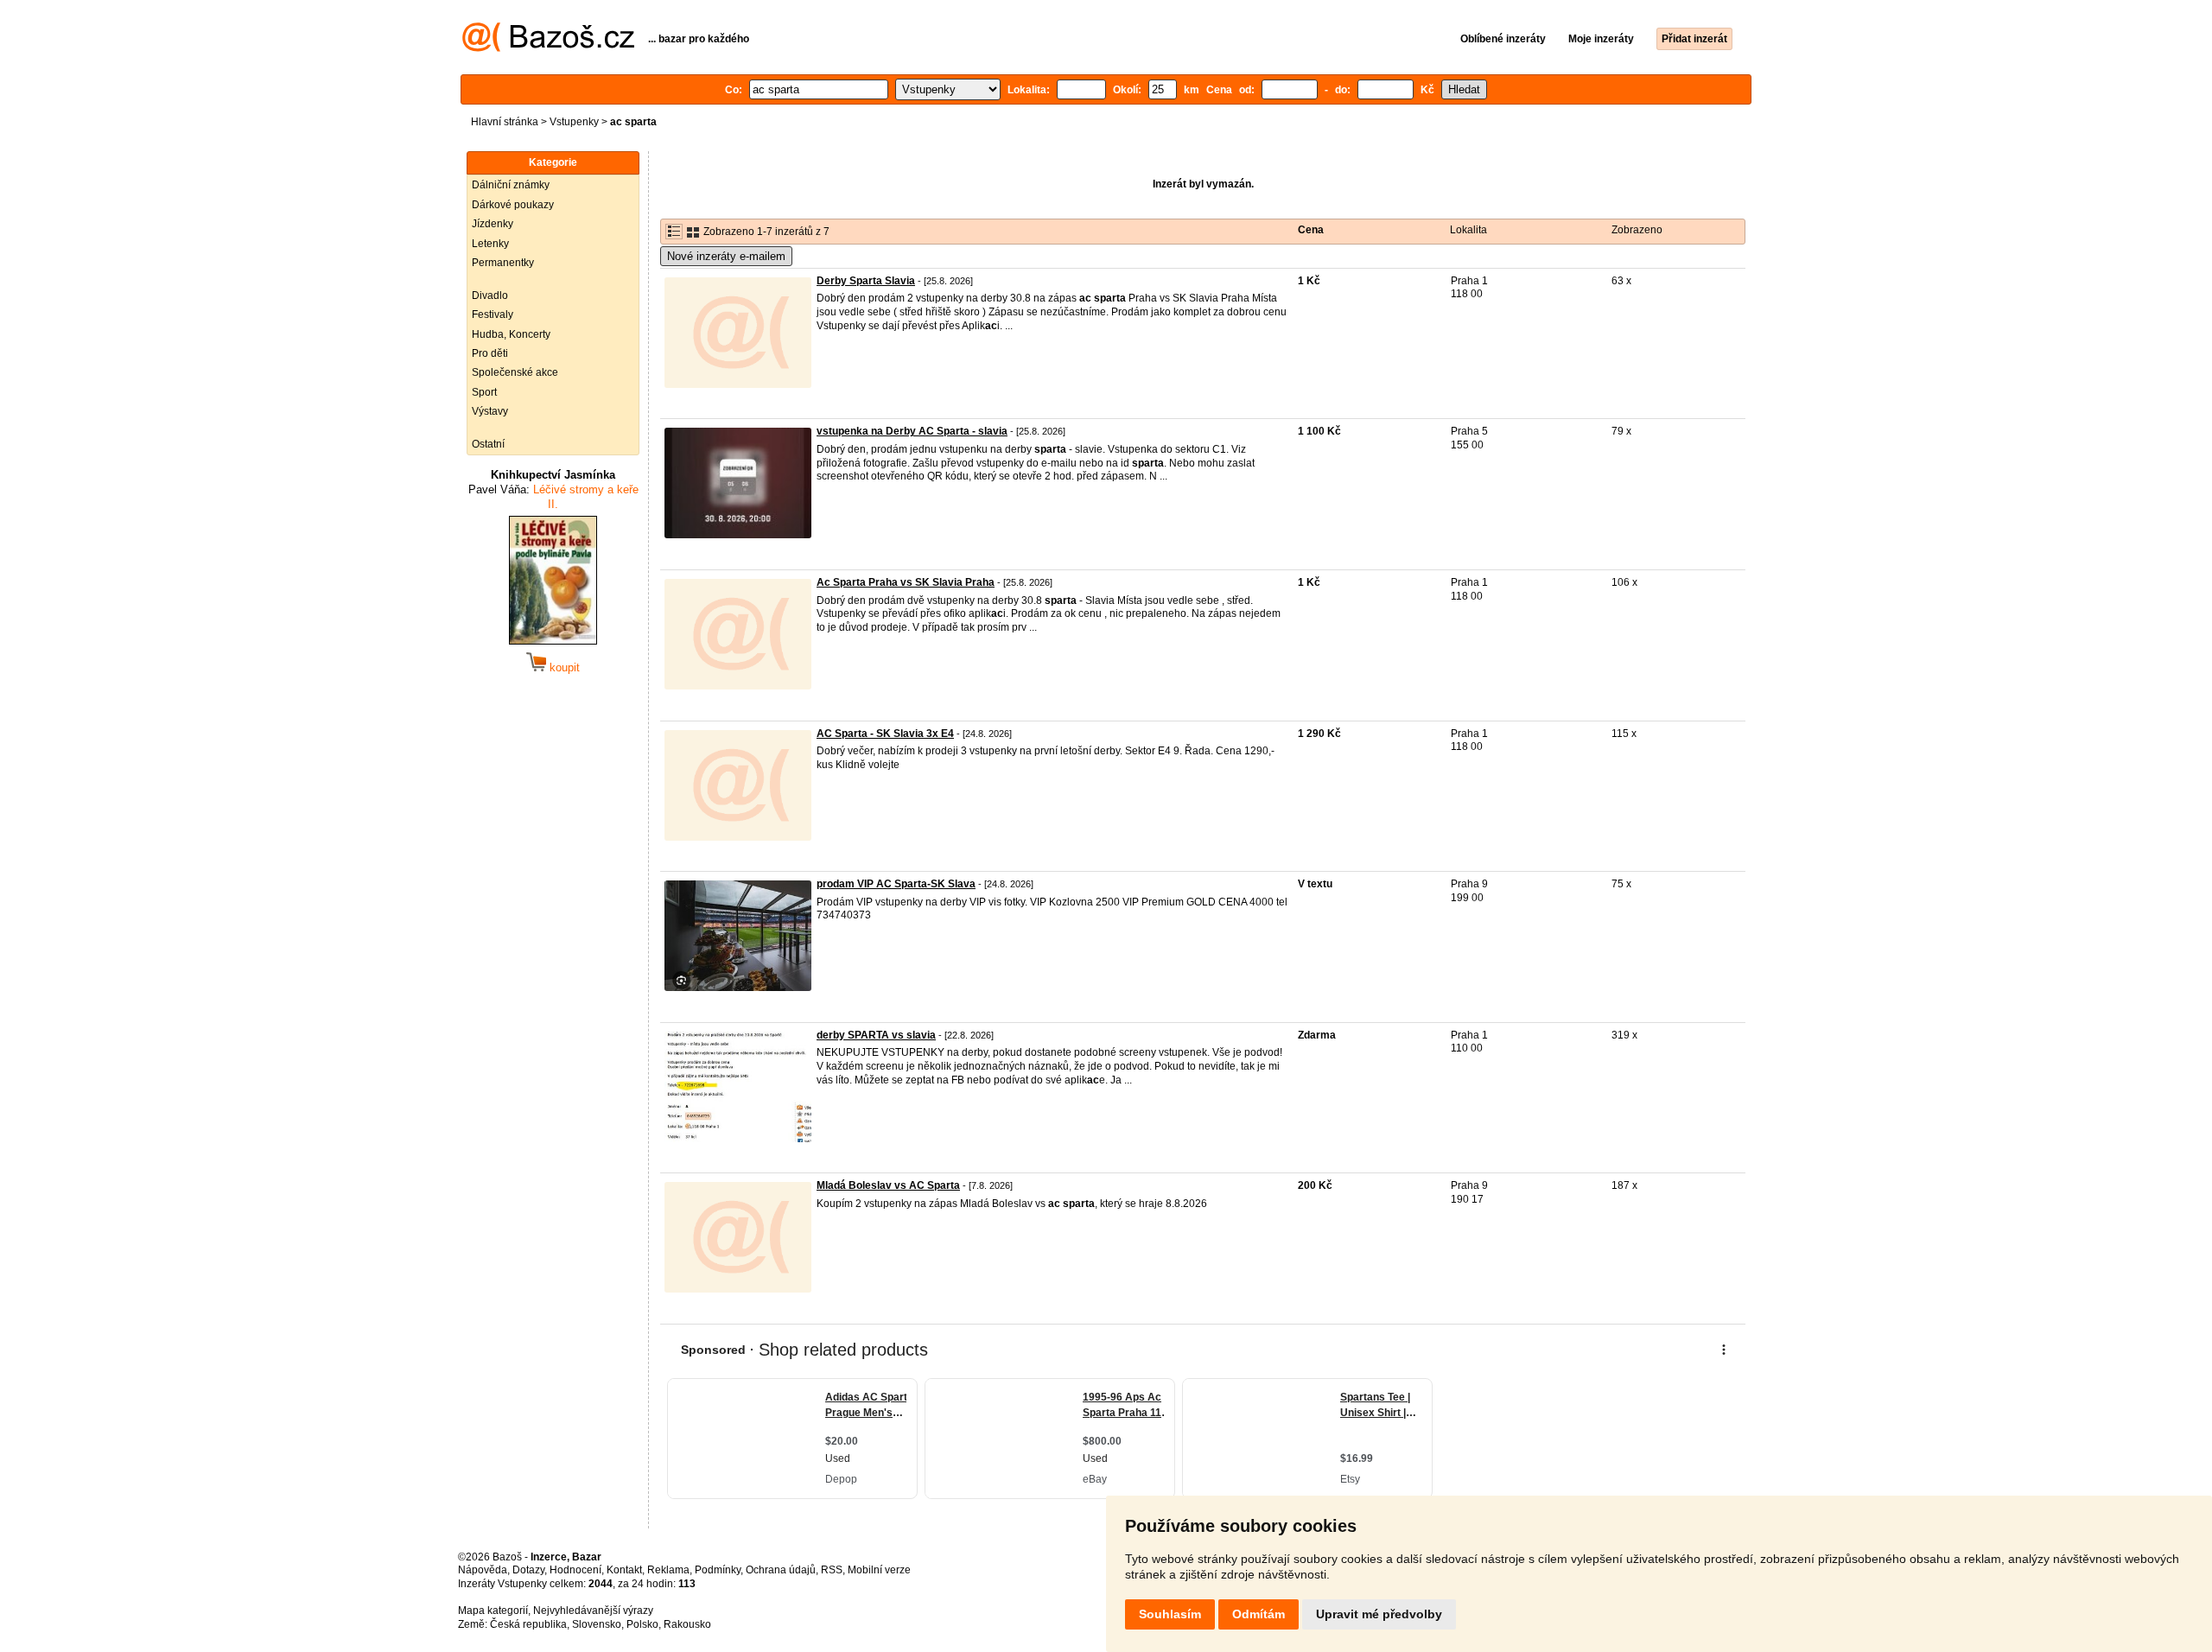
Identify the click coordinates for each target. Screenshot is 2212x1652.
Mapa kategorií (493, 1611)
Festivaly (493, 315)
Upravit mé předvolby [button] (1379, 1614)
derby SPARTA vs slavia (876, 1035)
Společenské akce (515, 372)
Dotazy (528, 1570)
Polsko (642, 1624)
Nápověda (483, 1570)
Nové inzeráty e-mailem (726, 256)
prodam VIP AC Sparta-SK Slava (896, 884)
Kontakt (624, 1570)
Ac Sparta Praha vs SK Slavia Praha (906, 582)
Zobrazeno (1637, 230)
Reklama (668, 1570)
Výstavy (490, 411)
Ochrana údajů (781, 1570)
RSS (832, 1570)
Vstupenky (574, 122)
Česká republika (528, 1624)
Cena (1311, 230)
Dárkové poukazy (513, 205)
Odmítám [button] (1259, 1614)
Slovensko (597, 1624)
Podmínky (718, 1570)
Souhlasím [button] (1170, 1614)
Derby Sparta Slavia (866, 281)
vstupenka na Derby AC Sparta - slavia (912, 431)
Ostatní (488, 444)
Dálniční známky (511, 185)
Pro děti (490, 353)
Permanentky (503, 263)
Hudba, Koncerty (511, 334)
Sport (484, 392)
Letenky (490, 244)
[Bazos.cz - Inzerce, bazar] (548, 48)
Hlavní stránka (505, 122)
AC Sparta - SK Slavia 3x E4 (885, 734)
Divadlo (490, 295)
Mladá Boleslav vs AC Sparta (888, 1185)
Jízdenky (493, 224)
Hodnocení (575, 1570)
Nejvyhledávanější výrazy (593, 1611)
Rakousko (687, 1624)
